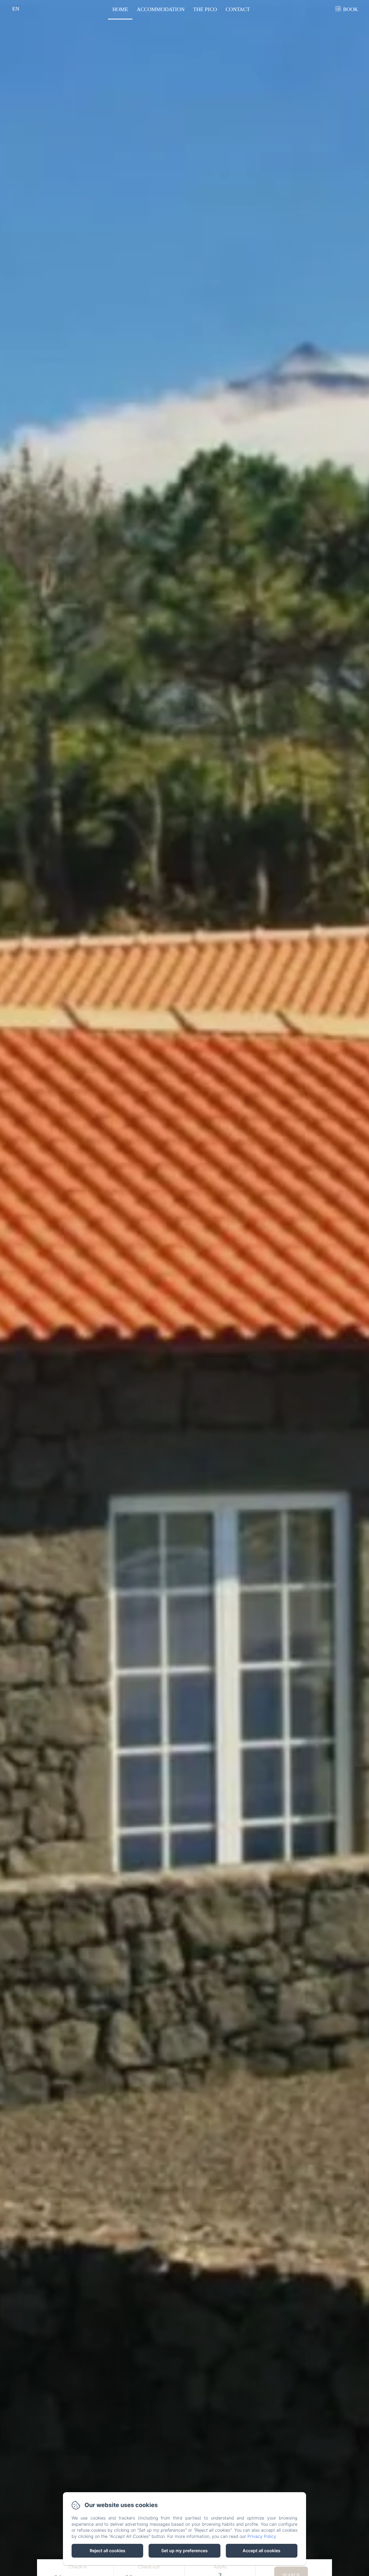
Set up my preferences (185, 2551)
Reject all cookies (108, 2551)
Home (120, 9)
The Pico (205, 9)
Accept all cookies (261, 2551)
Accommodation (161, 9)
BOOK (350, 9)
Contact (238, 9)
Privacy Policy (262, 2536)
